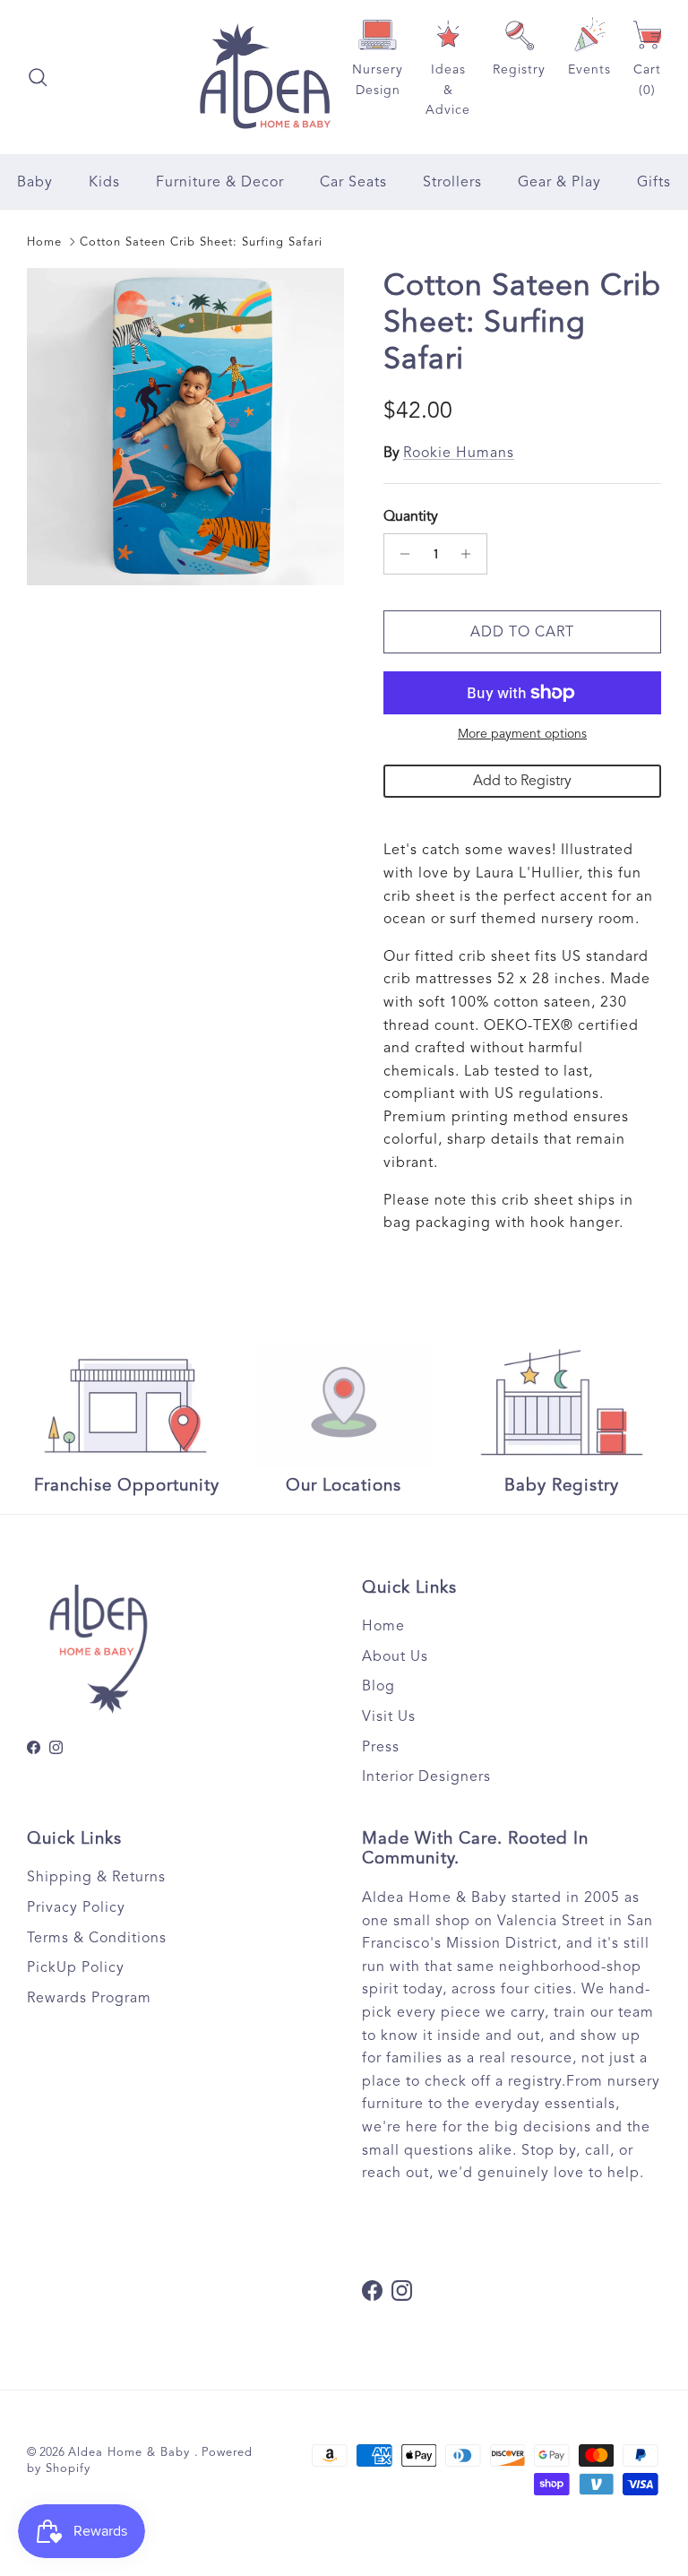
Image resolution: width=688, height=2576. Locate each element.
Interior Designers (426, 1776)
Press (381, 1747)
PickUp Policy (76, 1967)
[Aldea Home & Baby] (265, 77)
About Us (395, 1656)
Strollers (452, 182)
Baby (35, 182)
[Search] (38, 77)
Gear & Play (559, 182)
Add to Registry (522, 781)
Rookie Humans (459, 453)
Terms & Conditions (97, 1938)
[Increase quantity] (471, 554)
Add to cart (522, 632)
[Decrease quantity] (400, 554)
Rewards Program (89, 1998)
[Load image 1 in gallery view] (185, 427)
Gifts (654, 182)
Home (44, 242)
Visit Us (389, 1716)
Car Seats (353, 182)
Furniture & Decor (220, 182)
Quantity (411, 516)
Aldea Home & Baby (131, 2452)
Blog (378, 1686)
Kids (104, 182)
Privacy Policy (76, 1907)
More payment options (522, 734)
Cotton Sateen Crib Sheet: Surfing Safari (201, 242)
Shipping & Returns (96, 1877)
